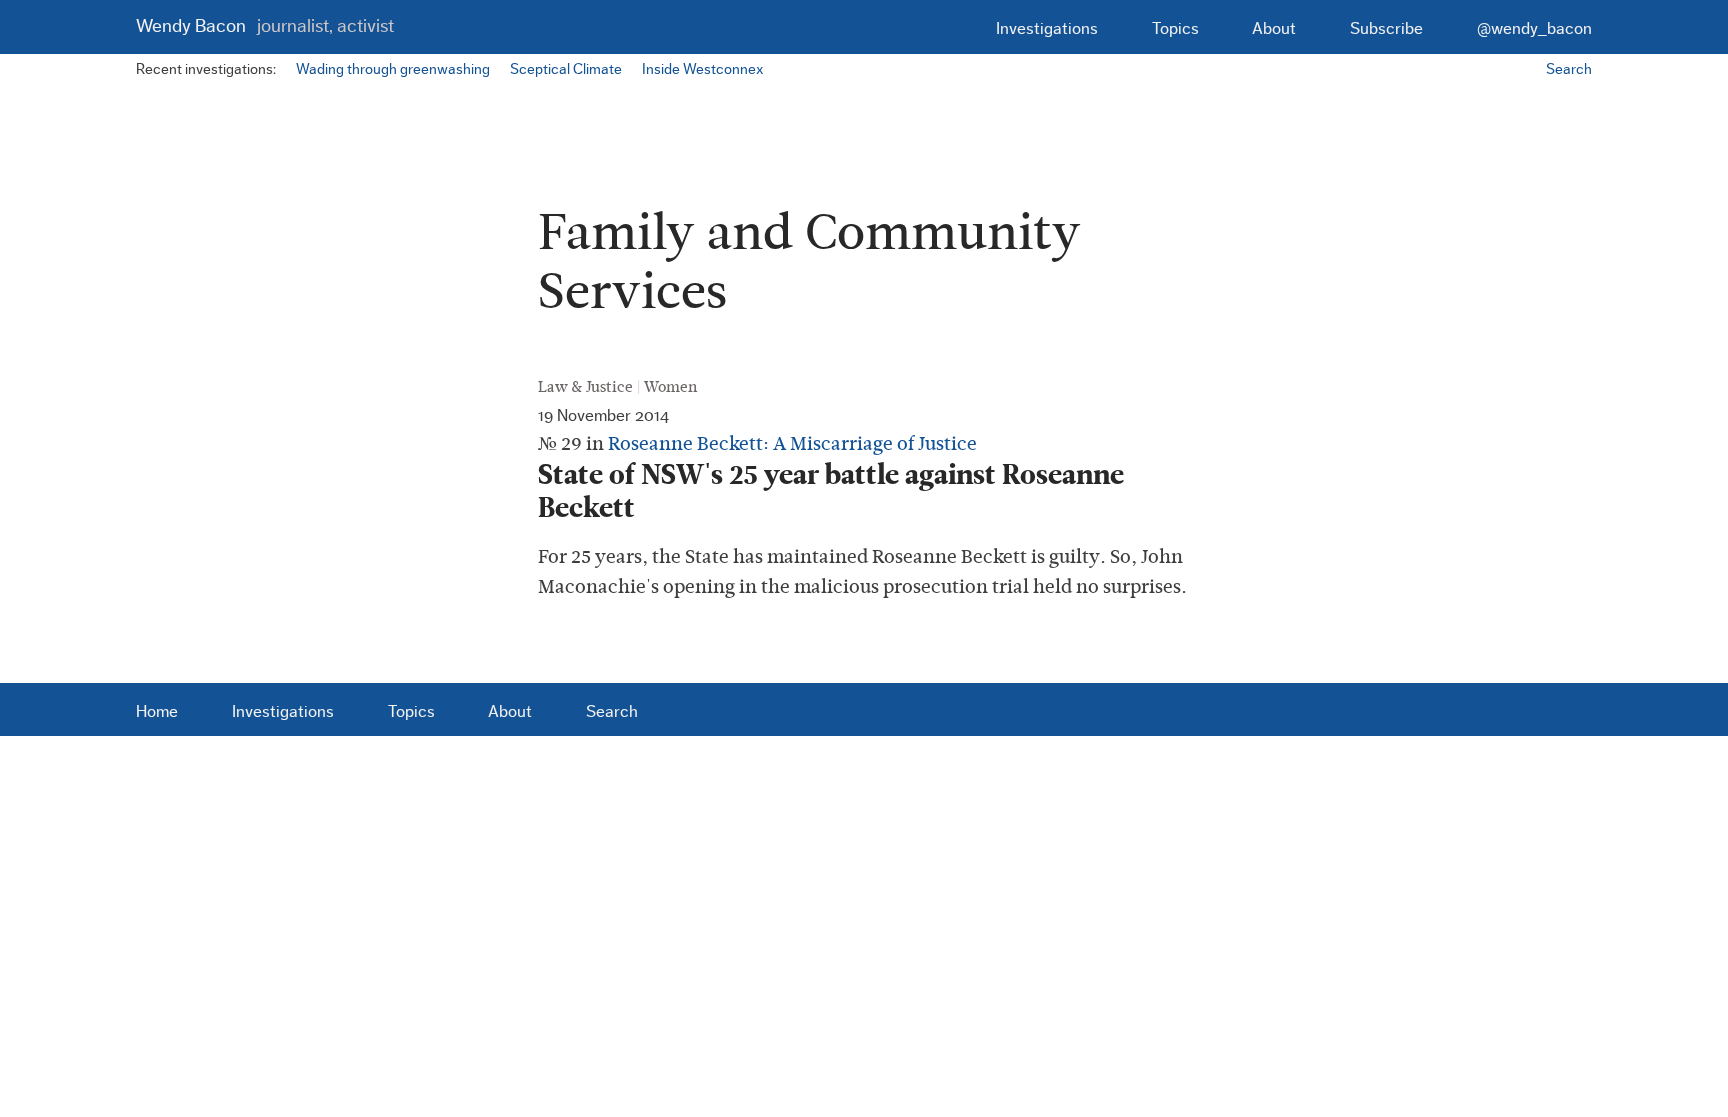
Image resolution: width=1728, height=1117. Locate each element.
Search (1569, 69)
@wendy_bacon (1534, 28)
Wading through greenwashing (393, 69)
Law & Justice (585, 387)
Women (670, 387)
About (1274, 28)
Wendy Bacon (265, 26)
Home (157, 711)
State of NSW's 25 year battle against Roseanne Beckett (831, 491)
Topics (1175, 28)
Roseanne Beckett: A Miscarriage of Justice (792, 443)
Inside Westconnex (702, 69)
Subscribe (1386, 28)
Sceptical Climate (566, 69)
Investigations (1047, 28)
